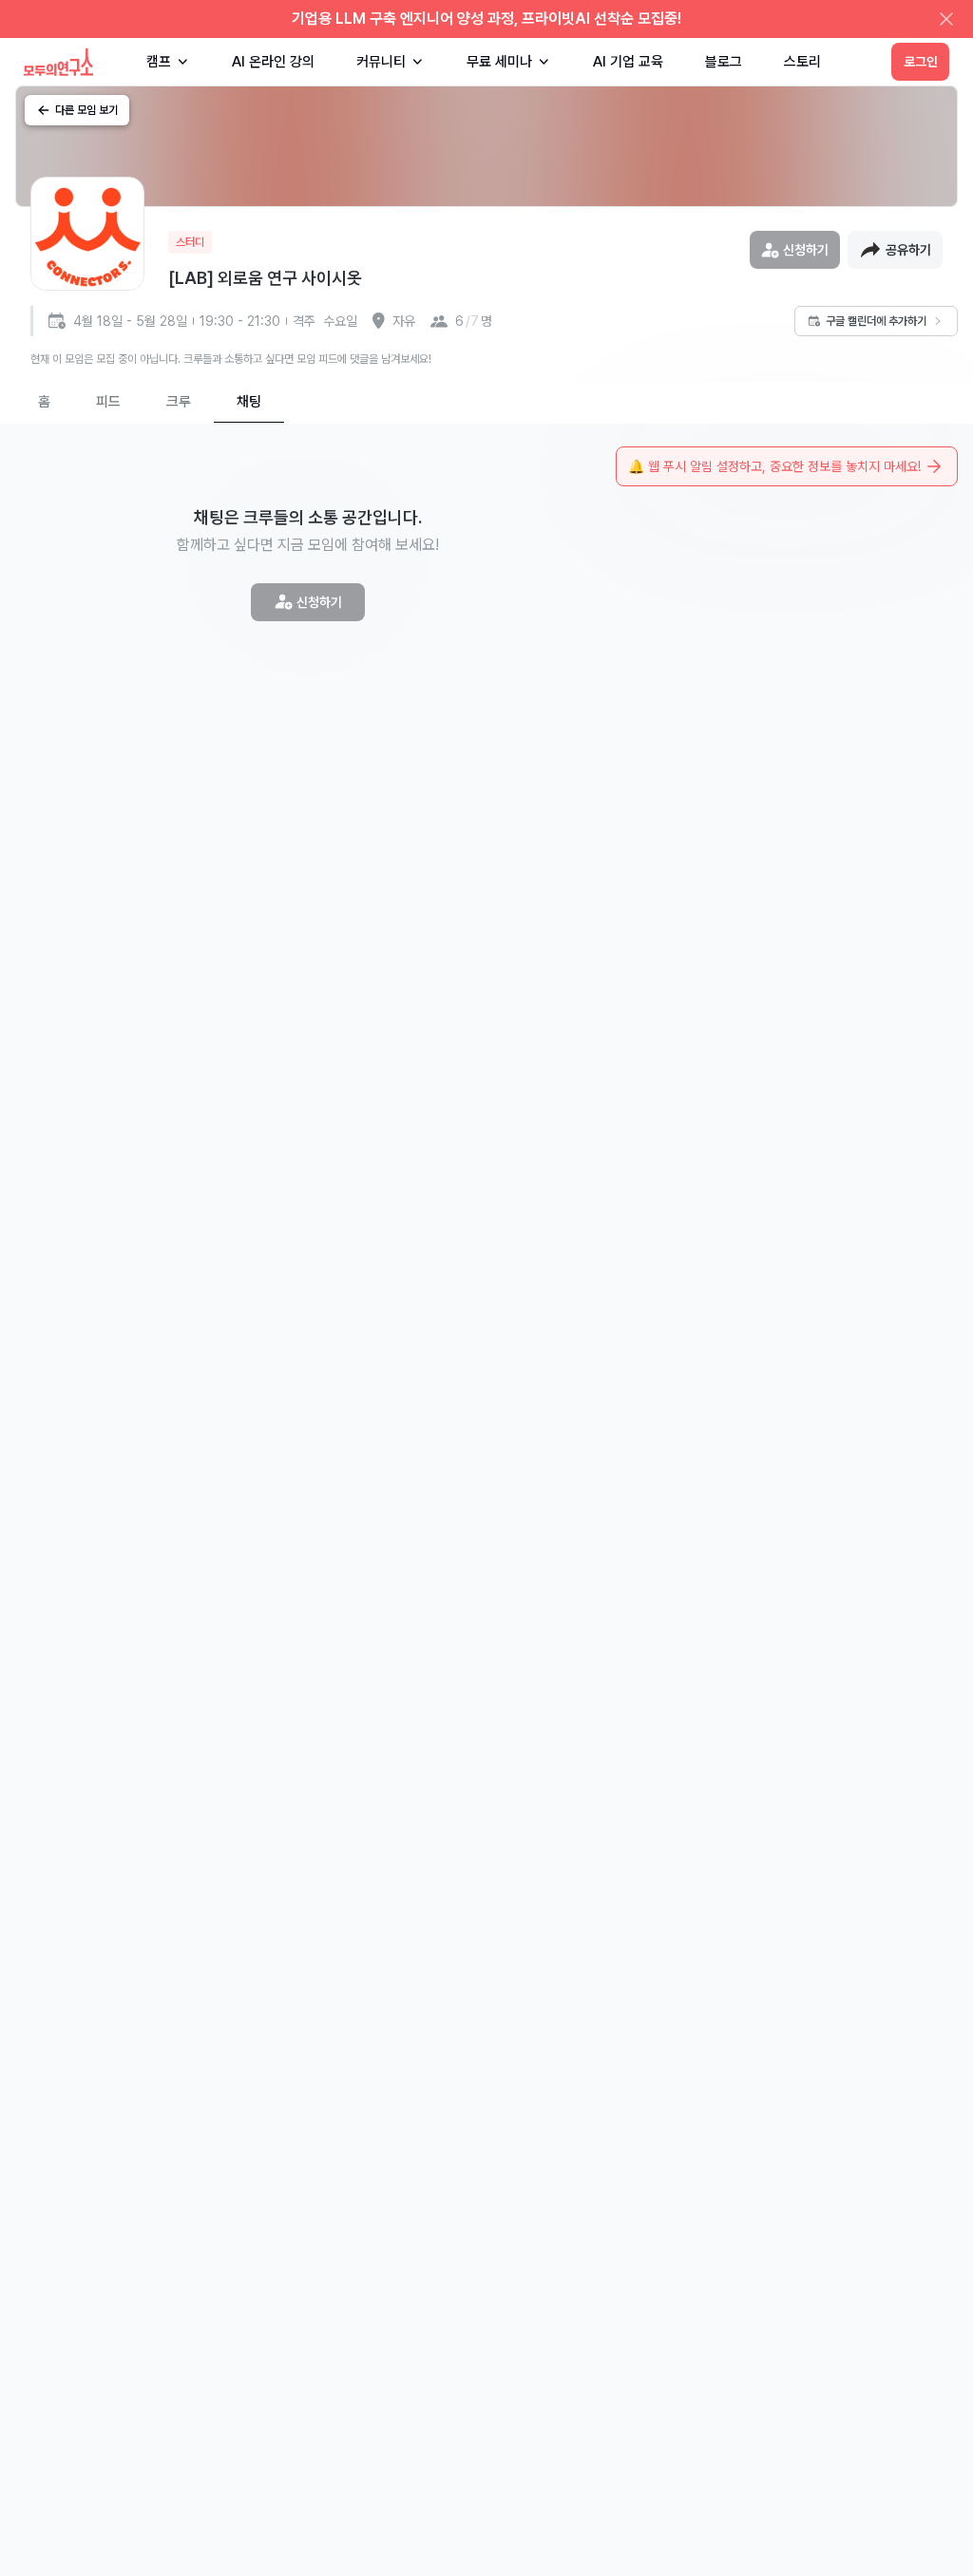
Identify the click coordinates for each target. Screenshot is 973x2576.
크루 (179, 402)
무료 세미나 (499, 62)
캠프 (159, 62)
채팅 (249, 402)
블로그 (724, 62)
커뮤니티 (381, 62)
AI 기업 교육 (628, 62)
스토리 (802, 62)
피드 (108, 402)
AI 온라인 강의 (273, 62)
